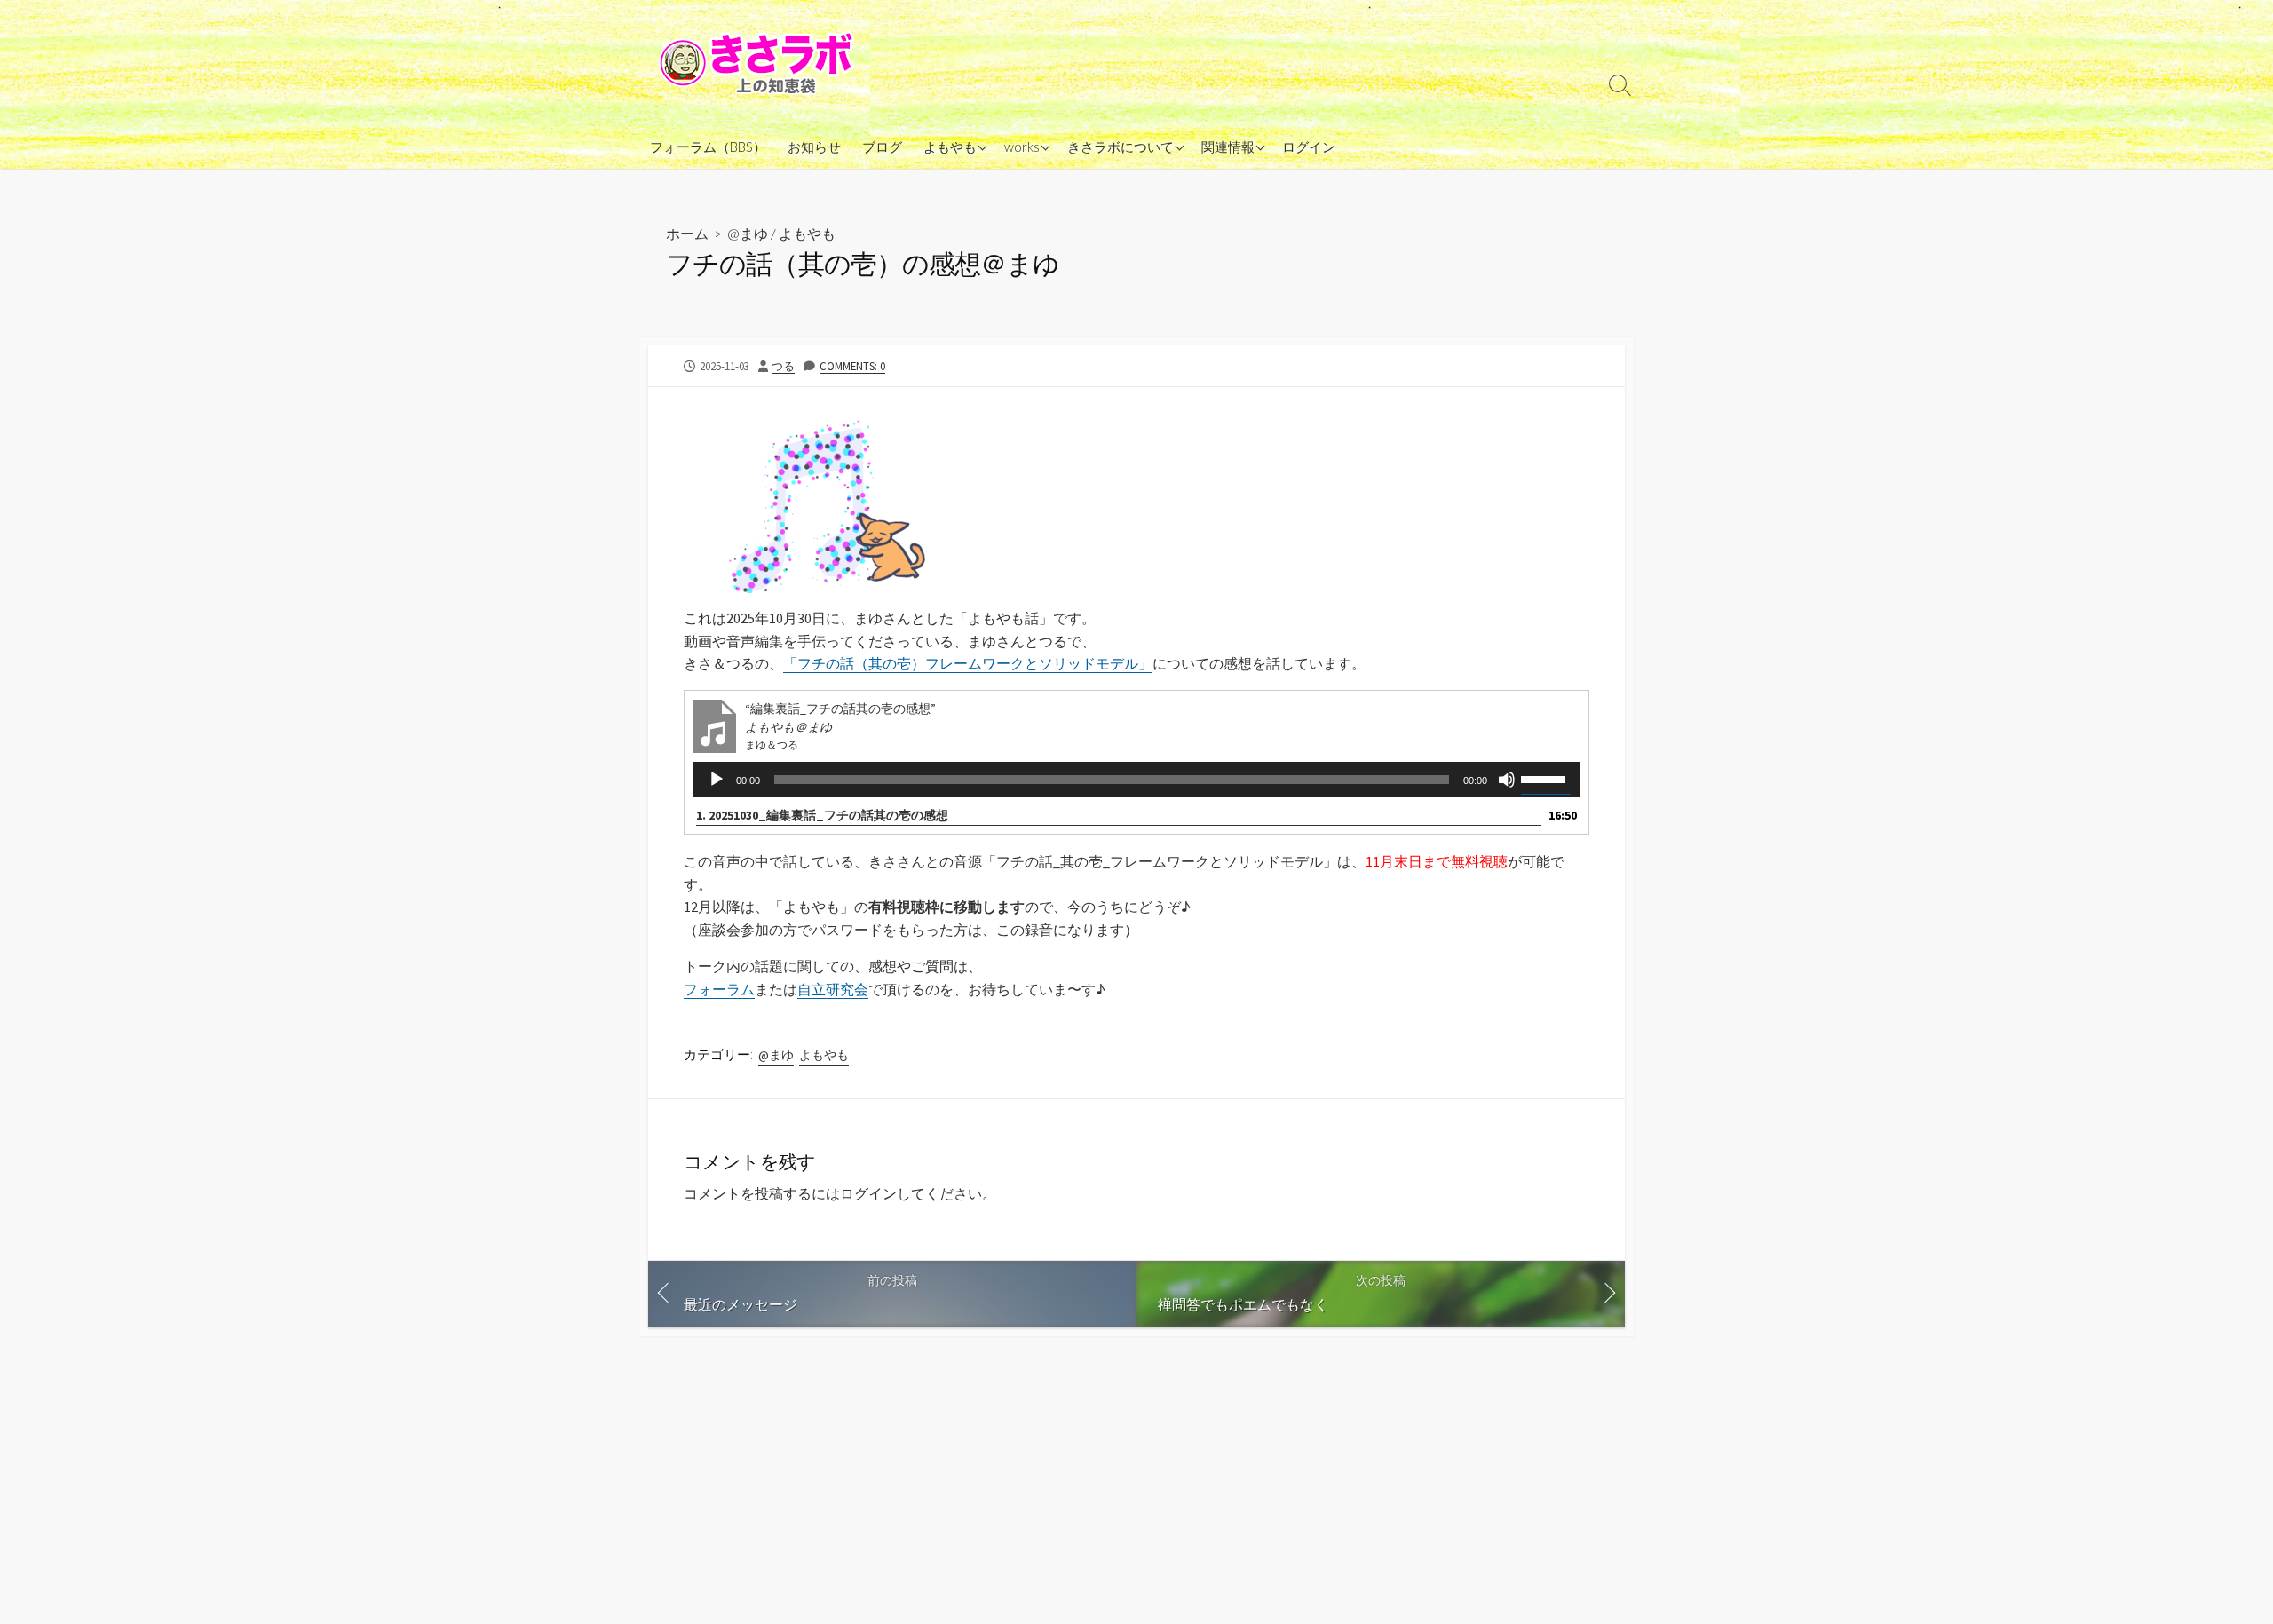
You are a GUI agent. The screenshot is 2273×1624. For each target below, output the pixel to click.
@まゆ (748, 233)
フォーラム (719, 989)
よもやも (950, 147)
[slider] (1546, 778)
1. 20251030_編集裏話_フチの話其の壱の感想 (822, 815)
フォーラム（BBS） (708, 147)
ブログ (882, 147)
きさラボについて (1121, 147)
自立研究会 (833, 989)
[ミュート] (1507, 780)
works (1022, 147)
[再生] (717, 780)
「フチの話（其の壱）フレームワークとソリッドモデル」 (968, 663)
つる (783, 366)
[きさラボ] (759, 62)
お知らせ (814, 147)
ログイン (1309, 147)
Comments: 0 (852, 366)
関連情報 (1228, 147)
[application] (1136, 780)
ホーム (687, 233)
